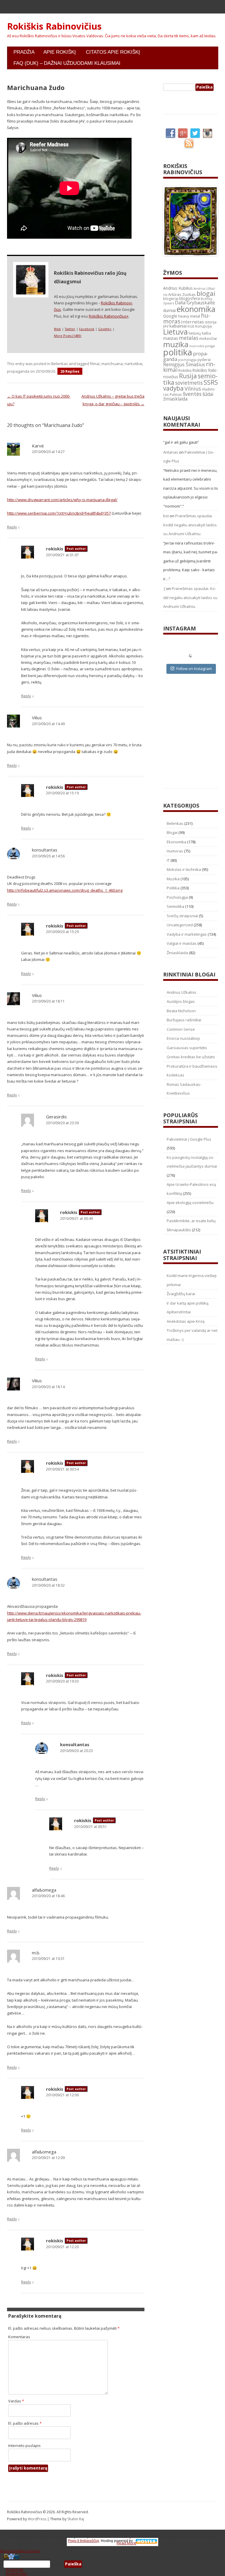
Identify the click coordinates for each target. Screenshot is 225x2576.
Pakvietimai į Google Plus (189, 1139)
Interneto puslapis (24, 2446)
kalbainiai (178, 326)
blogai (206, 293)
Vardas (16, 2401)
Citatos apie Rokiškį (113, 52)
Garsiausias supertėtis (187, 1048)
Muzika (173, 879)
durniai (169, 310)
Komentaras (19, 2337)
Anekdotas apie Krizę (186, 1321)
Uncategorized (180, 925)
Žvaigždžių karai (181, 1294)
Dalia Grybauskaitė (195, 303)
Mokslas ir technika (184, 869)
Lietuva (175, 332)
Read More (126, 2543)
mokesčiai (208, 338)
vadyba (173, 388)
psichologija (187, 360)
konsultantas (45, 850)
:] (164, 589)
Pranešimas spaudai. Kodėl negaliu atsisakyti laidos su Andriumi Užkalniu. (190, 525)
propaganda (18, 371)
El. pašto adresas (25, 2423)
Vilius (37, 718)
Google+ (105, 329)
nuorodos (197, 346)
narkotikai (133, 364)
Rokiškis (185, 370)
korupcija (204, 326)
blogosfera (190, 299)
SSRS (211, 382)
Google (170, 316)
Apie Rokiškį (60, 52)
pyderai (204, 360)
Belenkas (60, 364)
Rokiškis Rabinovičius (54, 26)
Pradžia (24, 52)
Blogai (172, 832)
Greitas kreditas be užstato (191, 1057)
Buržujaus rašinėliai (184, 1020)
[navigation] (112, 2564)
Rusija (188, 376)
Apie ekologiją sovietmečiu (190, 1203)
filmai (95, 364)
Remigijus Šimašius (184, 364)
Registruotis (16, 2573)
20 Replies (70, 371)
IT (168, 860)
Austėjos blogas (181, 1001)
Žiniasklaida (177, 953)
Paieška (57, 2564)
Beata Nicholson (181, 1011)
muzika (176, 344)
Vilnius (193, 389)
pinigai (210, 346)
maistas (171, 338)
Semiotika (175, 906)
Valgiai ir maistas (182, 943)
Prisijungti (15, 2570)
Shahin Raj (76, 2519)
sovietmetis (189, 383)
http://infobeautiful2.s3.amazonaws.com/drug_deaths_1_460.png (65, 890)
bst (166, 516)
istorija (211, 322)
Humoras (175, 851)
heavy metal (189, 316)
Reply (12, 527)
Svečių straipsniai (182, 916)
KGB (191, 326)
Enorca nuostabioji (183, 1038)
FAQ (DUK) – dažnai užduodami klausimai (67, 63)
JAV (166, 326)
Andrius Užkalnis (181, 992)
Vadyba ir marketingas (187, 934)
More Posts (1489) (68, 336)
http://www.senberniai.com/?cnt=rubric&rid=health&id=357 (59, 513)
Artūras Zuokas (182, 294)
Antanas (171, 452)
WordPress (37, 2519)
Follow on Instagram (194, 669)
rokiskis (55, 549)
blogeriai (171, 299)
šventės (192, 394)
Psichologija (177, 897)
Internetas (192, 322)
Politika (173, 888)
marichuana (112, 364)
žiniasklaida (175, 399)
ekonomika (196, 309)
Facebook (87, 329)
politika (178, 352)
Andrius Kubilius (178, 288)
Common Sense (181, 1029)
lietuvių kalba (200, 333)
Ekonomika (177, 842)
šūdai (208, 394)
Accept (102, 2543)
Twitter (70, 329)
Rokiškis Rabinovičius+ (109, 316)
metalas (189, 338)
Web (57, 329)
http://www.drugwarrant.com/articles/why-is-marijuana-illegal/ (62, 500)
